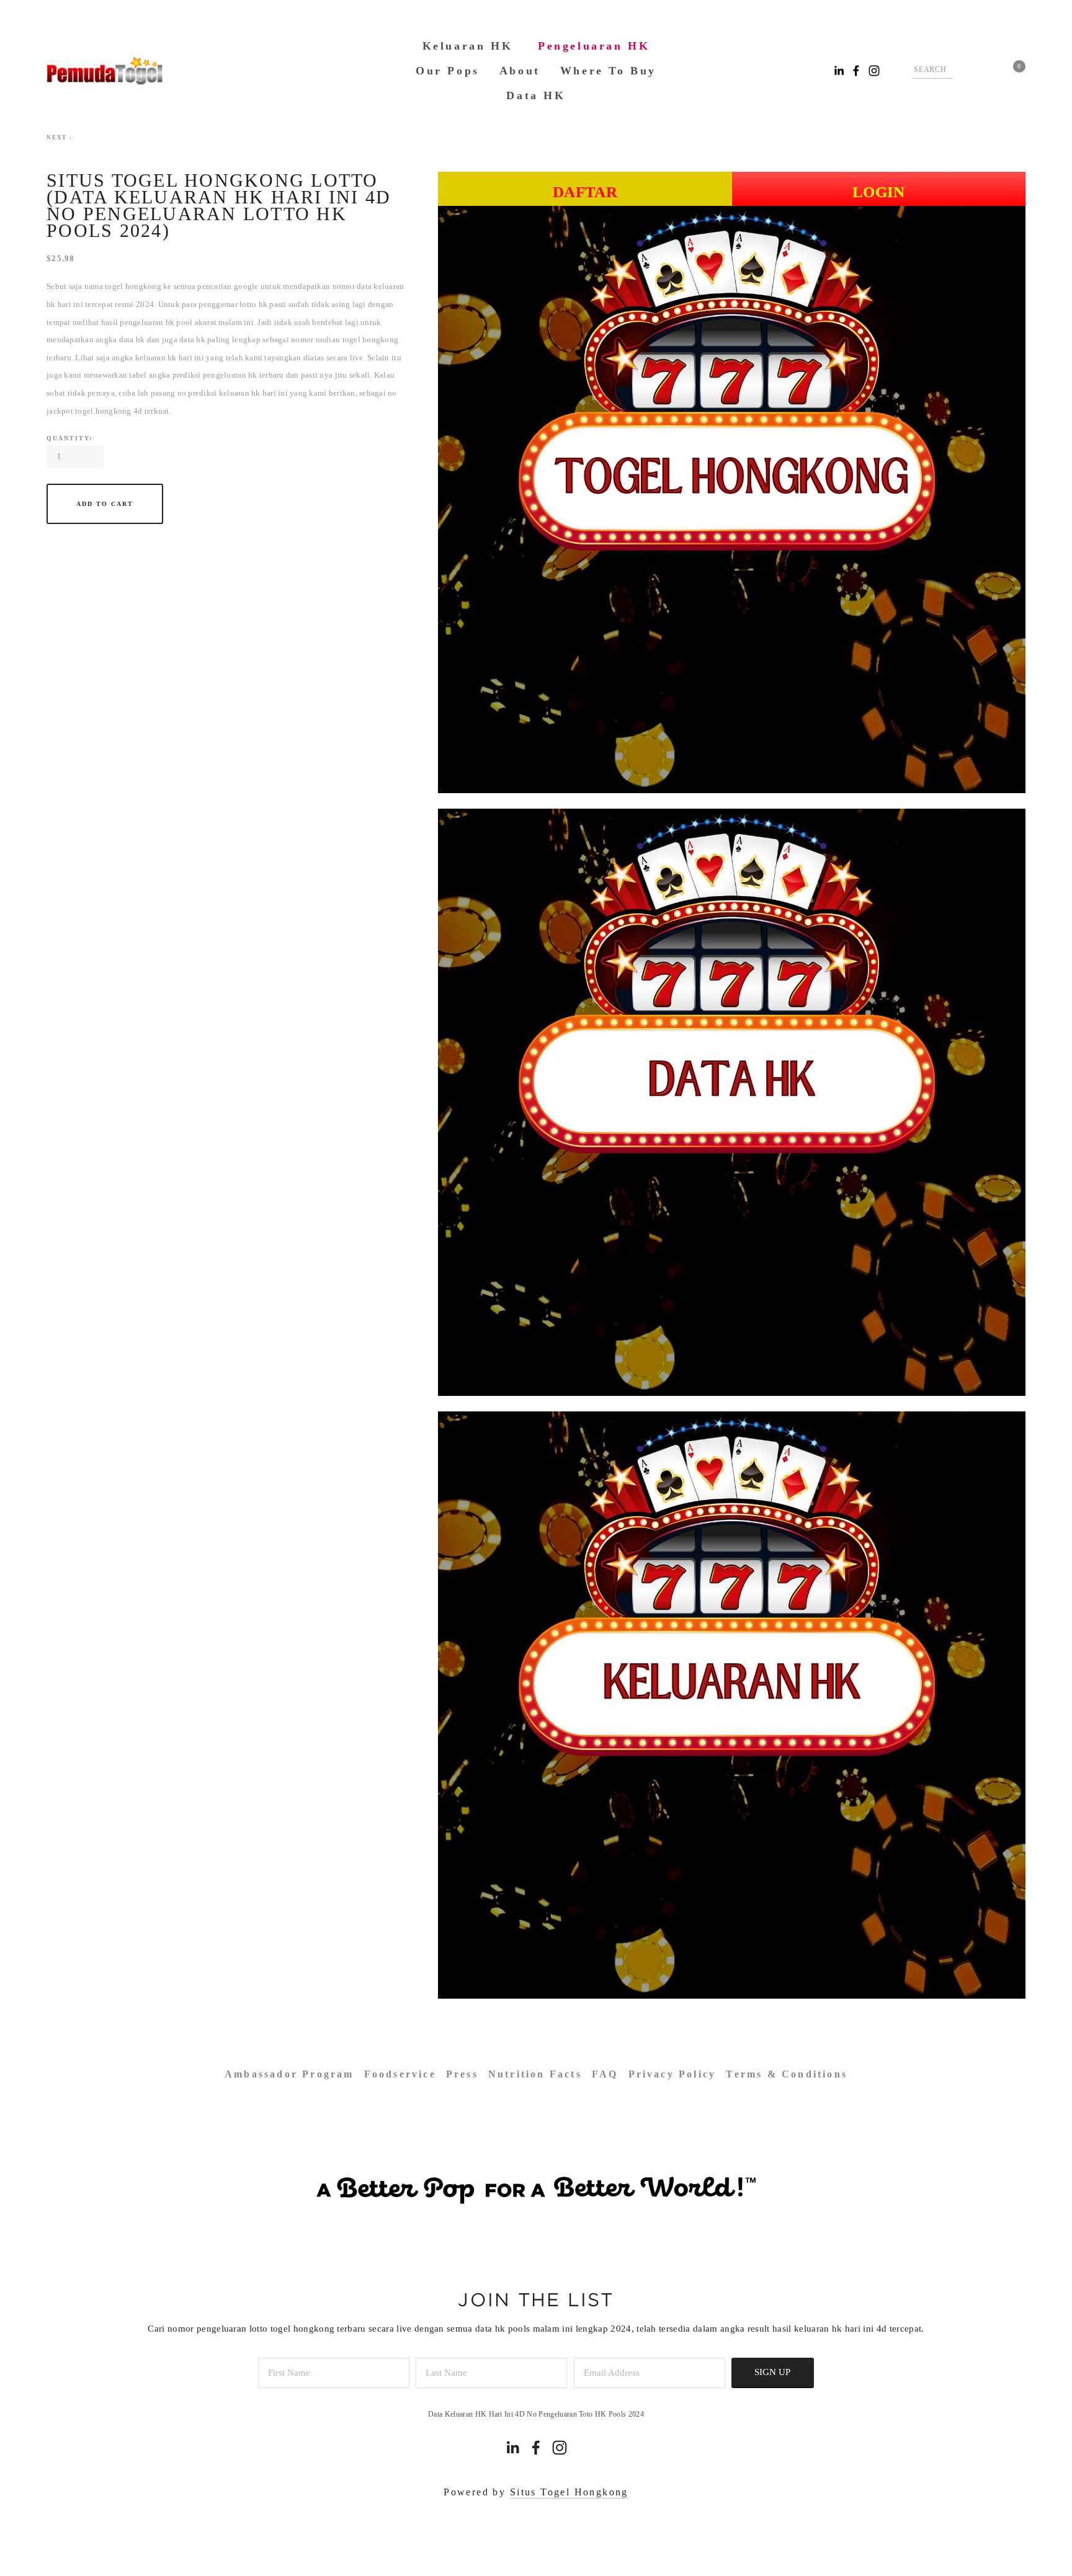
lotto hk (253, 304)
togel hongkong (133, 286)
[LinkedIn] (512, 2448)
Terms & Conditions (787, 2074)
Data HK (536, 95)
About (520, 71)
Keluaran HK (468, 46)
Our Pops (448, 71)
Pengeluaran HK (594, 46)
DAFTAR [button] (585, 192)
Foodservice (400, 2074)
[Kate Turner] (536, 2448)
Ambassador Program (289, 2074)
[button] (105, 504)
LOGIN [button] (879, 192)
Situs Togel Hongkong (569, 2492)
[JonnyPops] (560, 2448)
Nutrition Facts (535, 2074)
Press (462, 2074)
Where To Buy (608, 71)
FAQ (605, 2074)
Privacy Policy (672, 2074)
